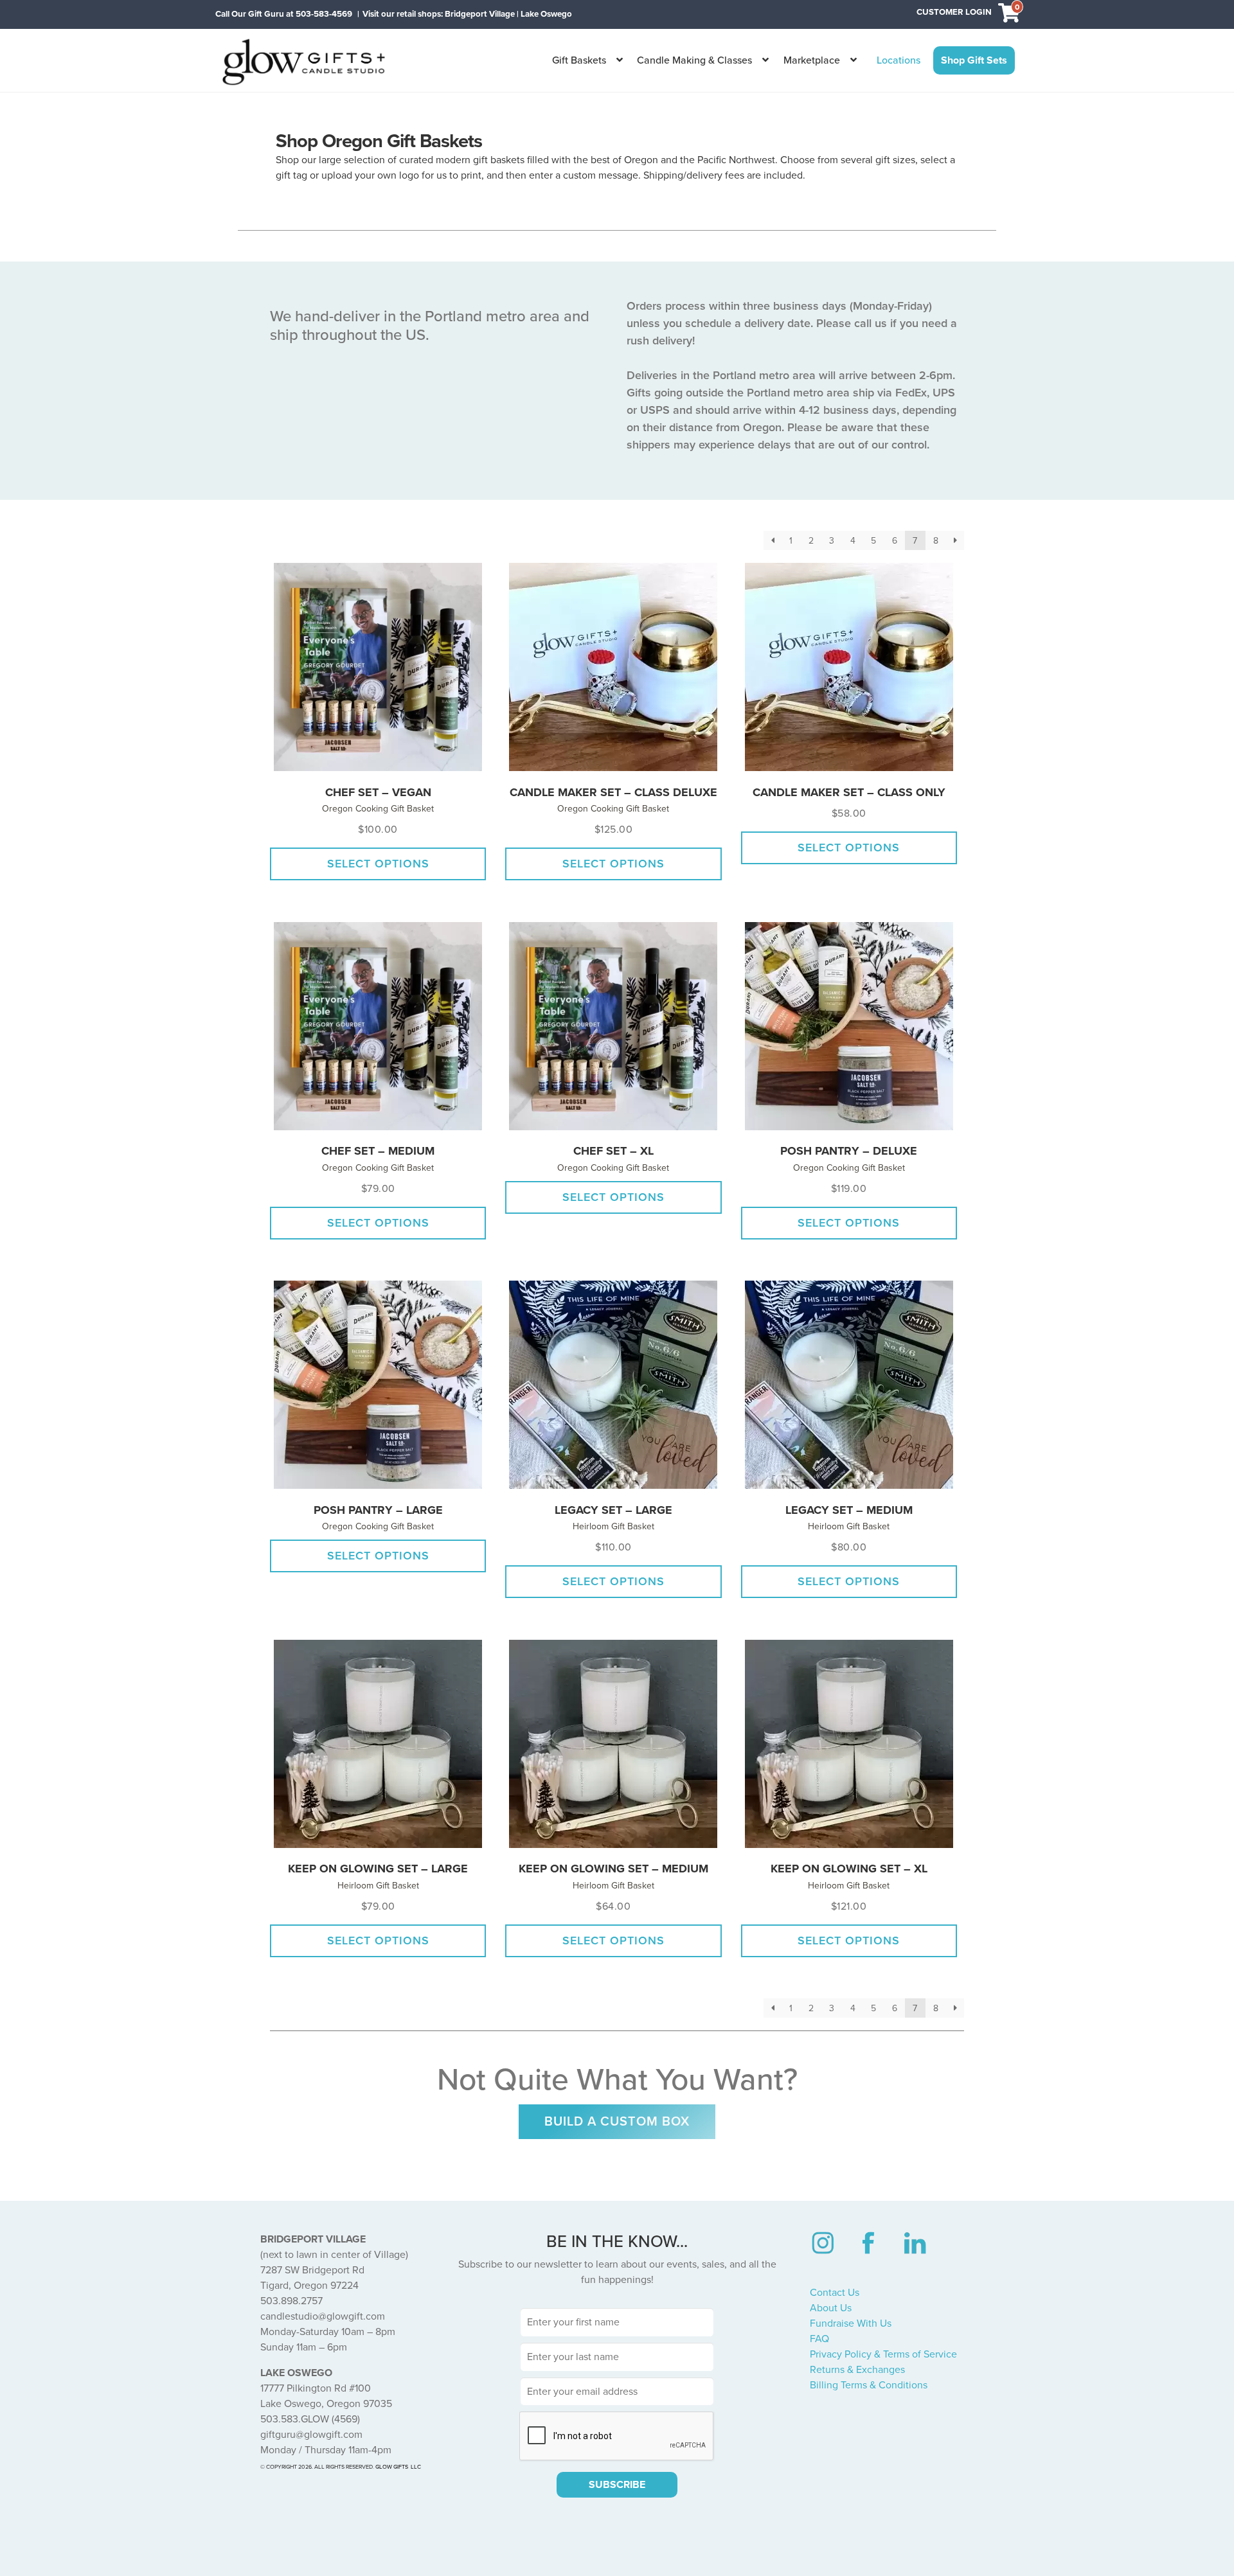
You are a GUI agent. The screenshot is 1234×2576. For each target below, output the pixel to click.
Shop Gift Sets (974, 60)
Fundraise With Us (851, 2323)
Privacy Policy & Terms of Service (883, 2354)
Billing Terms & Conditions (869, 2385)
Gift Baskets (579, 60)
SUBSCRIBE (617, 2485)
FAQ (819, 2339)
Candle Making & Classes (694, 60)
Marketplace (812, 60)
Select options (378, 864)
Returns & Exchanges (857, 2370)
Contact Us (835, 2293)
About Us (831, 2308)
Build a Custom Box (617, 2122)
